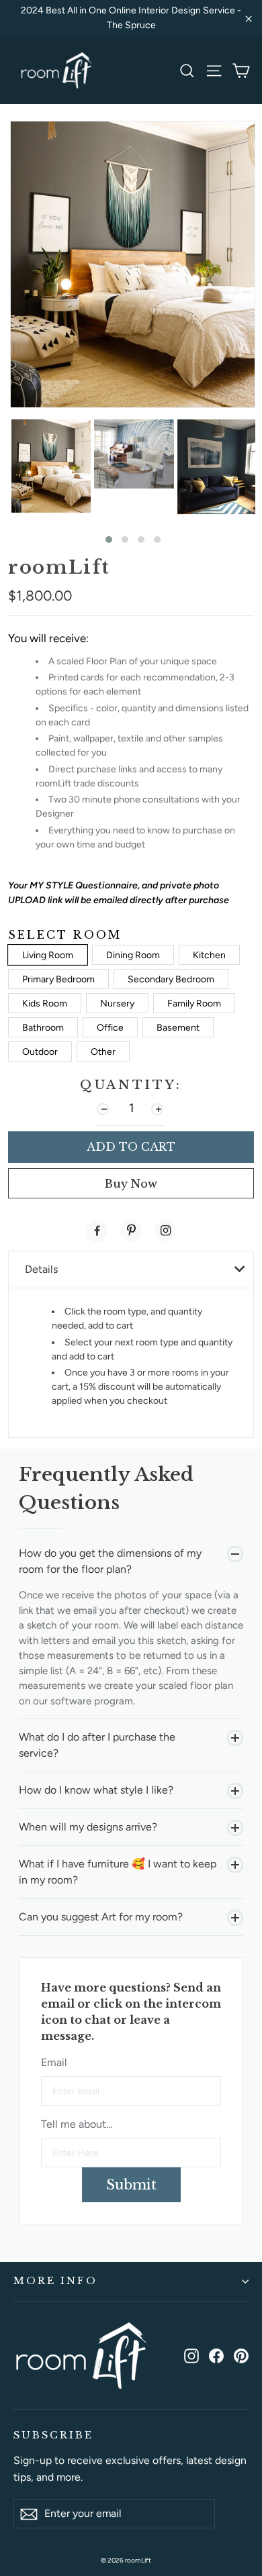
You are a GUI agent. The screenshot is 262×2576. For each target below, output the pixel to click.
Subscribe (53, 2435)
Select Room (65, 935)
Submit (131, 2185)
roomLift (59, 567)
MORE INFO (55, 2281)
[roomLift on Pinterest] (241, 2355)
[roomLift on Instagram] (191, 2355)
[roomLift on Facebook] (216, 2355)
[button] (109, 539)
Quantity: (131, 1085)
